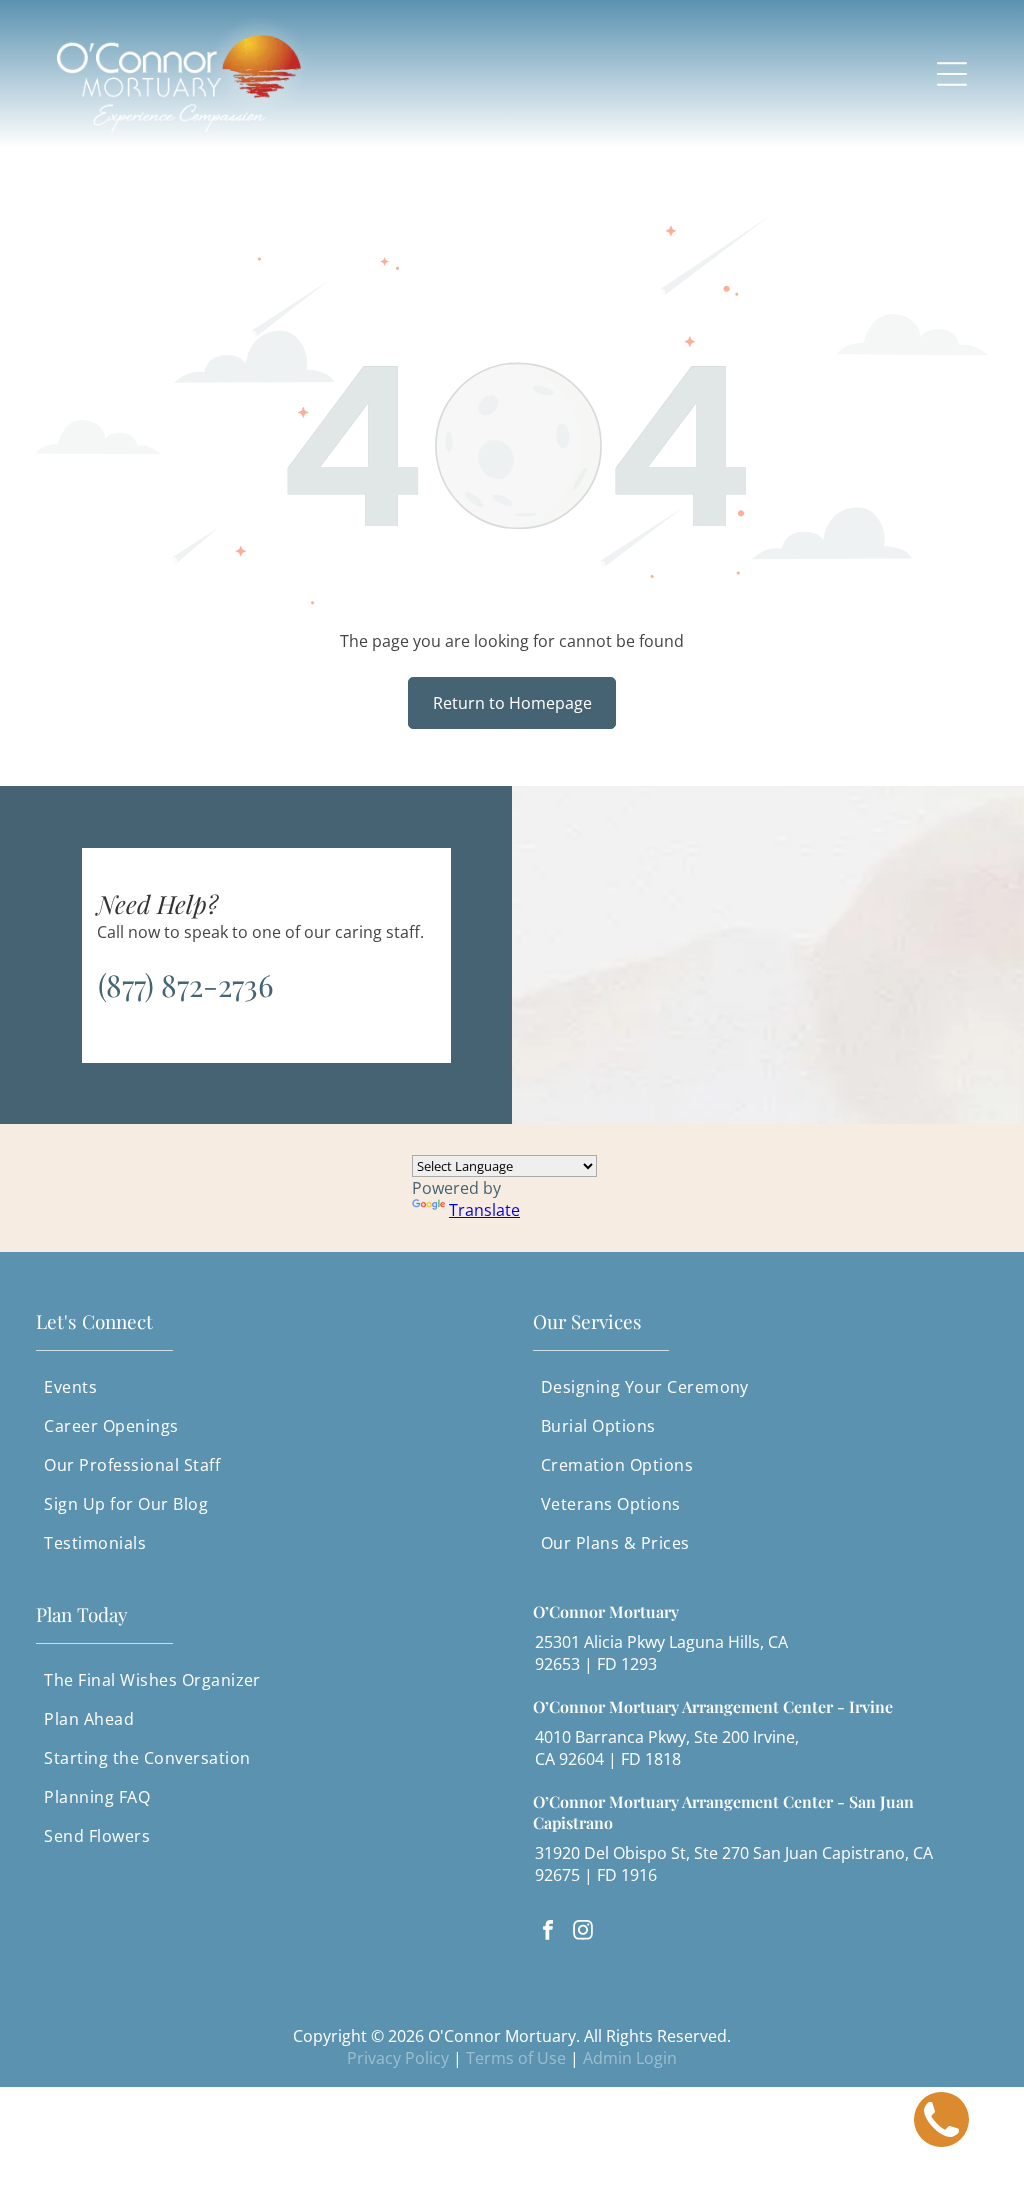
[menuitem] (263, 1387)
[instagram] (583, 1932)
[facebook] (548, 1932)
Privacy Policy (398, 2058)
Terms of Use (516, 2058)
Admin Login (630, 2058)
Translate (484, 1210)
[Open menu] (952, 74)
